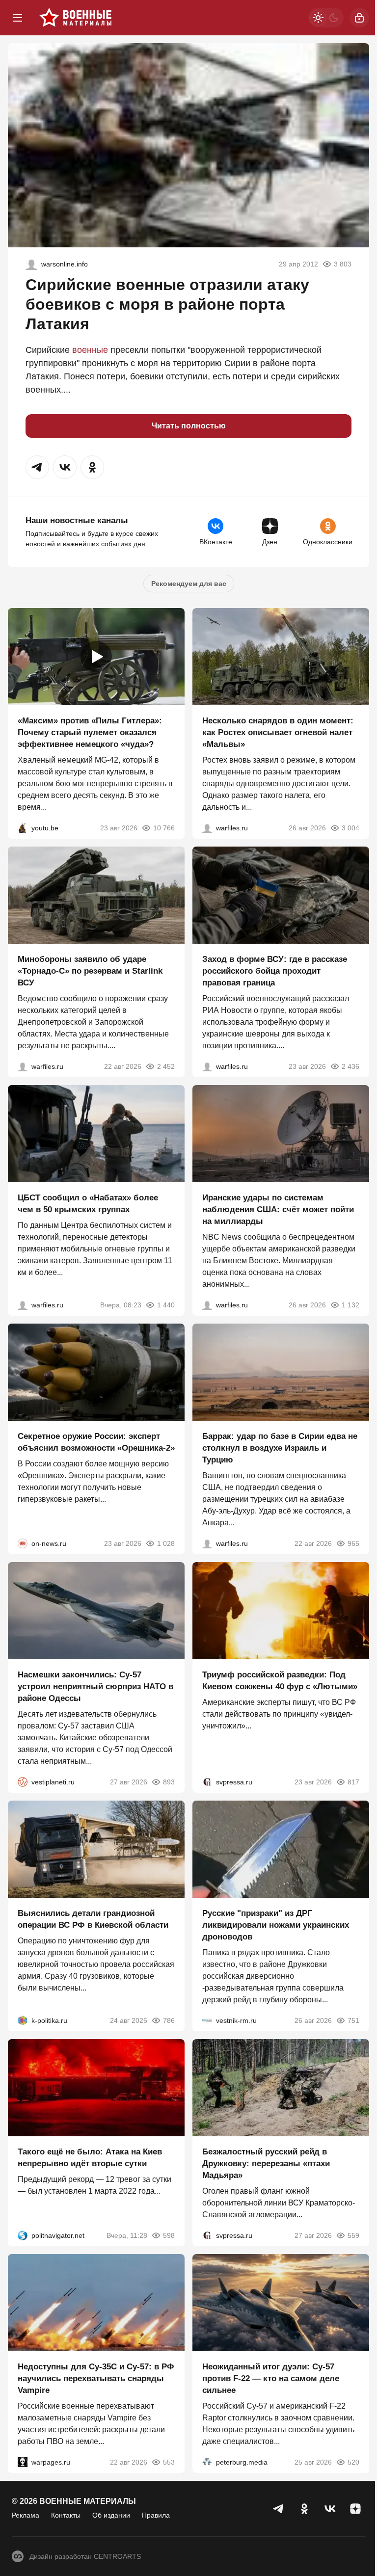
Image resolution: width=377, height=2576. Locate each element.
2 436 (350, 1066)
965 (353, 1543)
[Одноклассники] (304, 2509)
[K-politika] (23, 2020)
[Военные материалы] (76, 18)
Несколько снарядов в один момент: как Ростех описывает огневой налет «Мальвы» (278, 732)
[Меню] (18, 18)
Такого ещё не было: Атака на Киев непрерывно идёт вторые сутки (90, 2158)
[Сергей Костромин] (23, 1066)
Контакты (66, 2515)
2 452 (166, 1066)
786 (169, 2020)
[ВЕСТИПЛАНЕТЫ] (23, 1782)
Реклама (26, 2515)
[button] (37, 467)
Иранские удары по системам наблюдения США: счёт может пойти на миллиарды (278, 1209)
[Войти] (359, 18)
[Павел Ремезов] (207, 1066)
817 (353, 1782)
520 (353, 2462)
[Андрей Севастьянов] (207, 828)
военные (90, 350)
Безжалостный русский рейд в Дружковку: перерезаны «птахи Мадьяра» (266, 2164)
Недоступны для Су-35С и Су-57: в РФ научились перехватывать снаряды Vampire (96, 2378)
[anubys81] (23, 828)
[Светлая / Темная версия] (326, 18)
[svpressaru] (207, 1782)
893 (169, 1782)
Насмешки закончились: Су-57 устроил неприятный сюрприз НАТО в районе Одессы (95, 1686)
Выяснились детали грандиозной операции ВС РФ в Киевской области (93, 1919)
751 (353, 2020)
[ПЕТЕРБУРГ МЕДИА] (207, 2462)
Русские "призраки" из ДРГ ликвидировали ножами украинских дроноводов (276, 1925)
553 (169, 2462)
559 (353, 2235)
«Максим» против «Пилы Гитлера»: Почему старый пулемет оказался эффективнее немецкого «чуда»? (90, 732)
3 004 (350, 828)
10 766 (164, 828)
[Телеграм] (279, 2509)
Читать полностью (189, 426)
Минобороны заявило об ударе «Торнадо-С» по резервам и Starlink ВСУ (90, 971)
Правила (156, 2515)
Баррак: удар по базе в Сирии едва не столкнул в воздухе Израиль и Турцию (280, 1448)
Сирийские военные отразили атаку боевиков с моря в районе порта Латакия (167, 304)
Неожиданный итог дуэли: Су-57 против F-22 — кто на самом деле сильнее (271, 2378)
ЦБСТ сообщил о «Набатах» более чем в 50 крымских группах (88, 1204)
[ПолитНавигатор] (23, 2235)
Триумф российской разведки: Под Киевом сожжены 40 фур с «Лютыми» (280, 1681)
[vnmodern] (31, 264)
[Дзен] (355, 2509)
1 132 (350, 1305)
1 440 (166, 1305)
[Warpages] (23, 2462)
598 (169, 2235)
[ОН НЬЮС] (23, 1543)
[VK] (330, 2509)
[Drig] (207, 2020)
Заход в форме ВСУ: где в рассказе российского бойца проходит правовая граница (275, 971)
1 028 (166, 1543)
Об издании (111, 2515)
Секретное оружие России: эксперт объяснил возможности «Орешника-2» (96, 1442)
